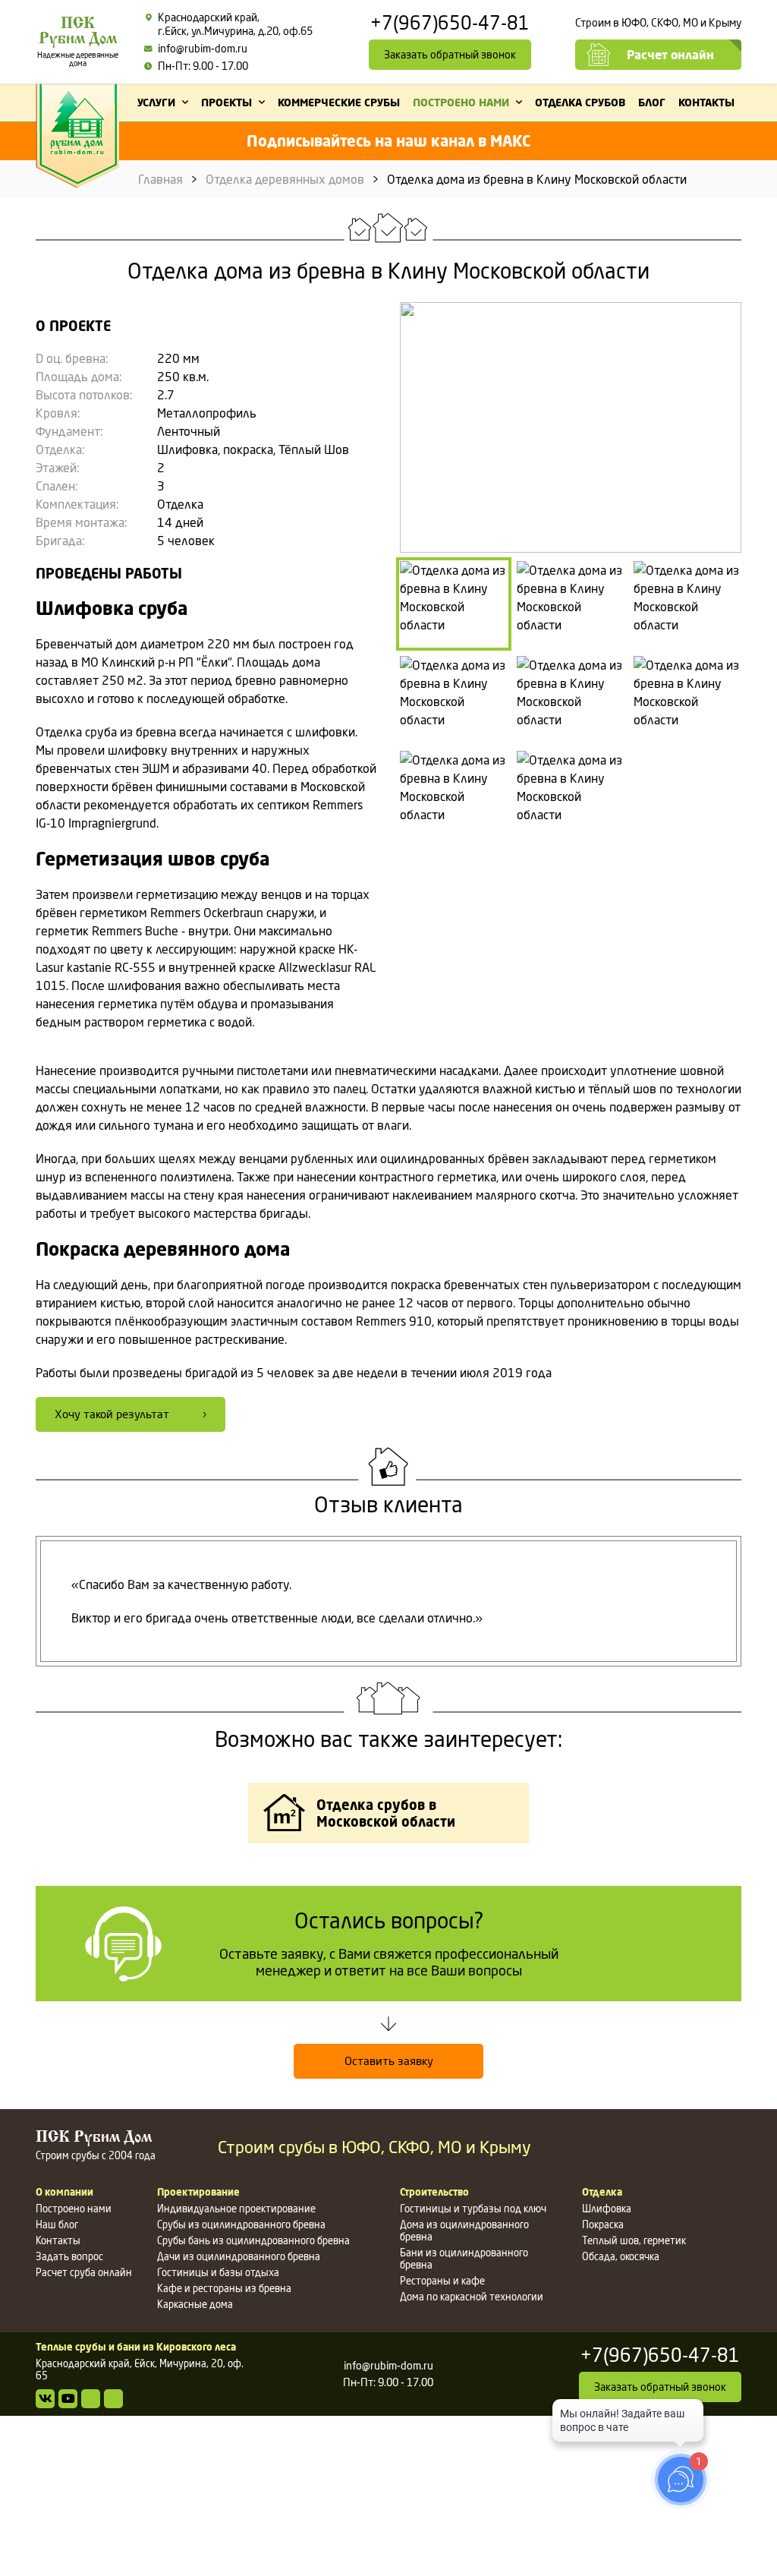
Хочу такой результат (112, 1414)
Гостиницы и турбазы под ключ (473, 2209)
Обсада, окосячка (621, 2256)
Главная (160, 179)
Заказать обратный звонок (450, 54)
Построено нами (74, 2209)
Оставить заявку (389, 2061)
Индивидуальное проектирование (236, 2209)
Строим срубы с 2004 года (96, 2146)
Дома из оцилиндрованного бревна (464, 2231)
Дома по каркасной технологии (472, 2297)
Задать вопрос (69, 2256)
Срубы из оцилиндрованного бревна (241, 2224)
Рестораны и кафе (442, 2281)
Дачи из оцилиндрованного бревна (239, 2256)
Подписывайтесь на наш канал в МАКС (388, 141)
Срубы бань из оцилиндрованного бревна (253, 2240)
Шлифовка (607, 2209)
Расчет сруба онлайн (84, 2272)
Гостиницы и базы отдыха (218, 2272)
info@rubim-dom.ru (203, 48)
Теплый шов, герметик (634, 2240)
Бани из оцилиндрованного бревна (464, 2259)
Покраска (603, 2224)
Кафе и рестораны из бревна (224, 2288)
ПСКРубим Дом (78, 42)
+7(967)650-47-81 (450, 24)
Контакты (58, 2240)
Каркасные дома (195, 2304)
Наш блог (57, 2224)
